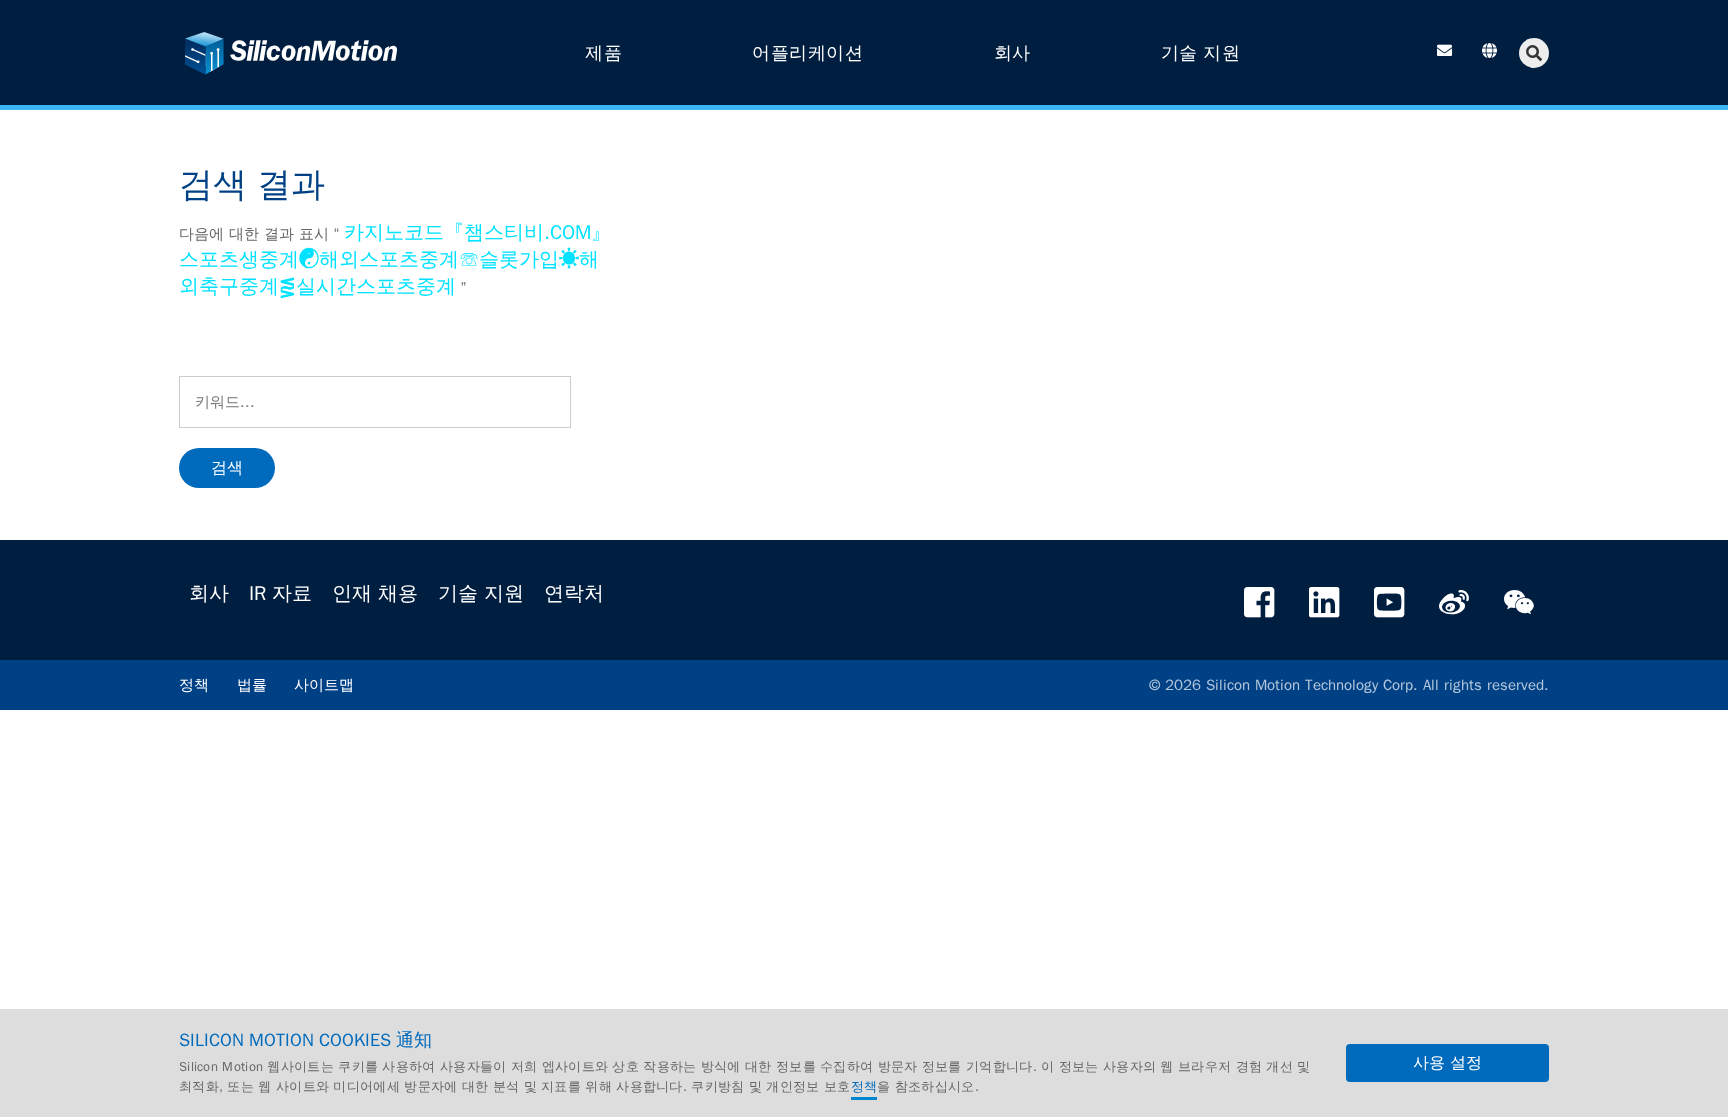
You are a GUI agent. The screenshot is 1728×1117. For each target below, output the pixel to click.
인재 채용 (375, 593)
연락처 (574, 593)
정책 (194, 685)
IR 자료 (280, 593)
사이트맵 (324, 685)
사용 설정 (1447, 1063)
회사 (209, 593)
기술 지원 (481, 593)
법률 (252, 685)
